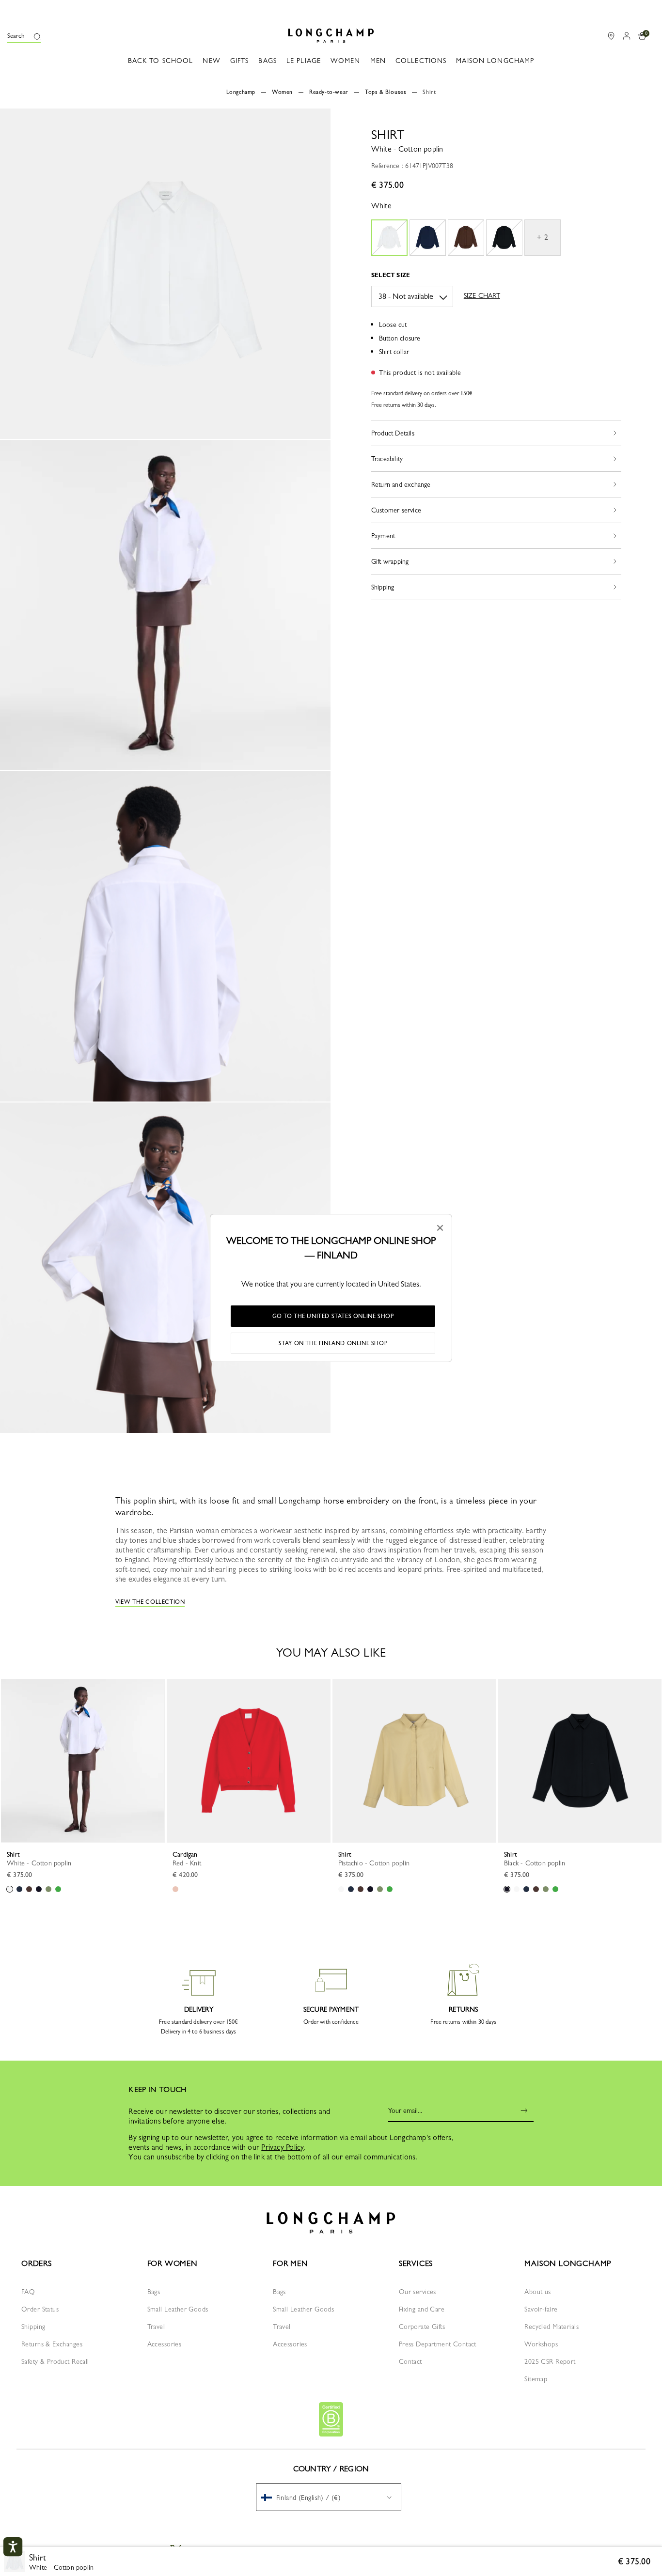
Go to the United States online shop (333, 1316)
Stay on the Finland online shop (333, 1343)
